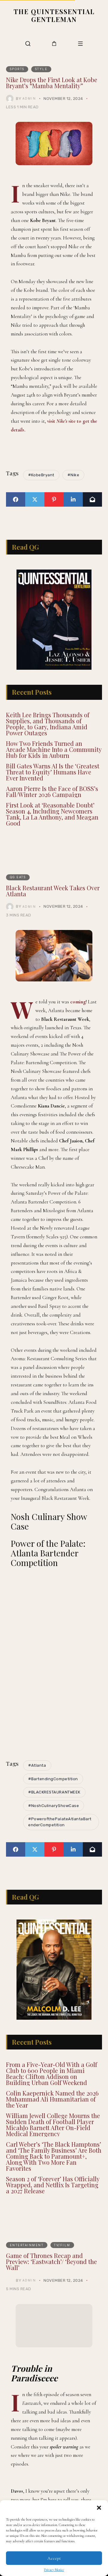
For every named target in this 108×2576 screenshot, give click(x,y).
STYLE (41, 69)
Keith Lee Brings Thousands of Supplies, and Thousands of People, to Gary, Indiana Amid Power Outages (48, 739)
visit (52, 421)
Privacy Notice (54, 2570)
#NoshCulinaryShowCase (54, 1821)
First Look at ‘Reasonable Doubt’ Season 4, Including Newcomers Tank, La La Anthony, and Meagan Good (52, 829)
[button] (99, 2508)
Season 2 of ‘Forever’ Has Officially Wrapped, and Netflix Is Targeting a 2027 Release (53, 2215)
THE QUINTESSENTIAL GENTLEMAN (54, 15)
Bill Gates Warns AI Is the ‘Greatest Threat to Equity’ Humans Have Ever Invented (53, 787)
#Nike (73, 475)
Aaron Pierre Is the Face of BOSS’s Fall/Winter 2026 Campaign (52, 806)
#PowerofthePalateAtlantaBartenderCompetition (60, 1837)
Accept (54, 2558)
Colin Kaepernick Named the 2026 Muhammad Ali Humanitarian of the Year (52, 2129)
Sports (17, 69)
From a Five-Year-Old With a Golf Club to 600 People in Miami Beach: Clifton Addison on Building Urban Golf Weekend (52, 2103)
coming (78, 1017)
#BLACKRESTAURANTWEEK (54, 1807)
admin (29, 98)
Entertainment (27, 2275)
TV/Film (62, 2275)
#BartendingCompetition (53, 1794)
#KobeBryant (41, 475)
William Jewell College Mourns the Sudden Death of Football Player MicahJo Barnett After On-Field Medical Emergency (53, 2155)
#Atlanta (37, 1780)
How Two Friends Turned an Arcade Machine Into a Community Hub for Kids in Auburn (54, 764)
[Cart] (54, 43)
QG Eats (18, 892)
